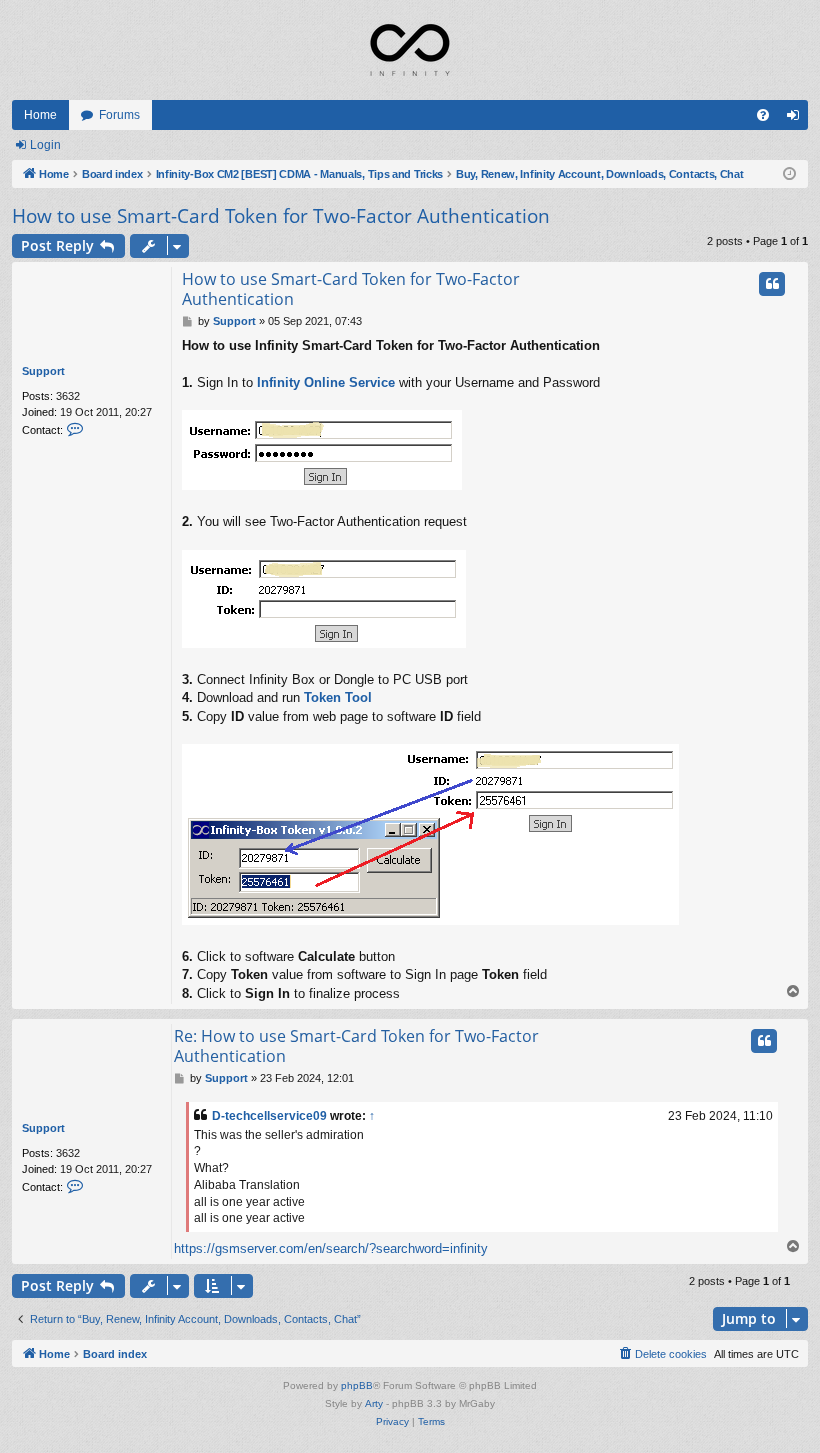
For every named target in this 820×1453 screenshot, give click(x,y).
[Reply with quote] (772, 284)
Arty (374, 1403)
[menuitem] (763, 115)
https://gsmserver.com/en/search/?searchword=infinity (331, 1248)
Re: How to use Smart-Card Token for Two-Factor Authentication (356, 1046)
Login (45, 145)
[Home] (410, 50)
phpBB (357, 1385)
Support (43, 371)
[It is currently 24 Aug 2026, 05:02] (789, 174)
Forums (119, 115)
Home (40, 115)
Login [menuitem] (797, 119)
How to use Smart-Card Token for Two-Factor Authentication (281, 216)
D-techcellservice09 (269, 1116)
